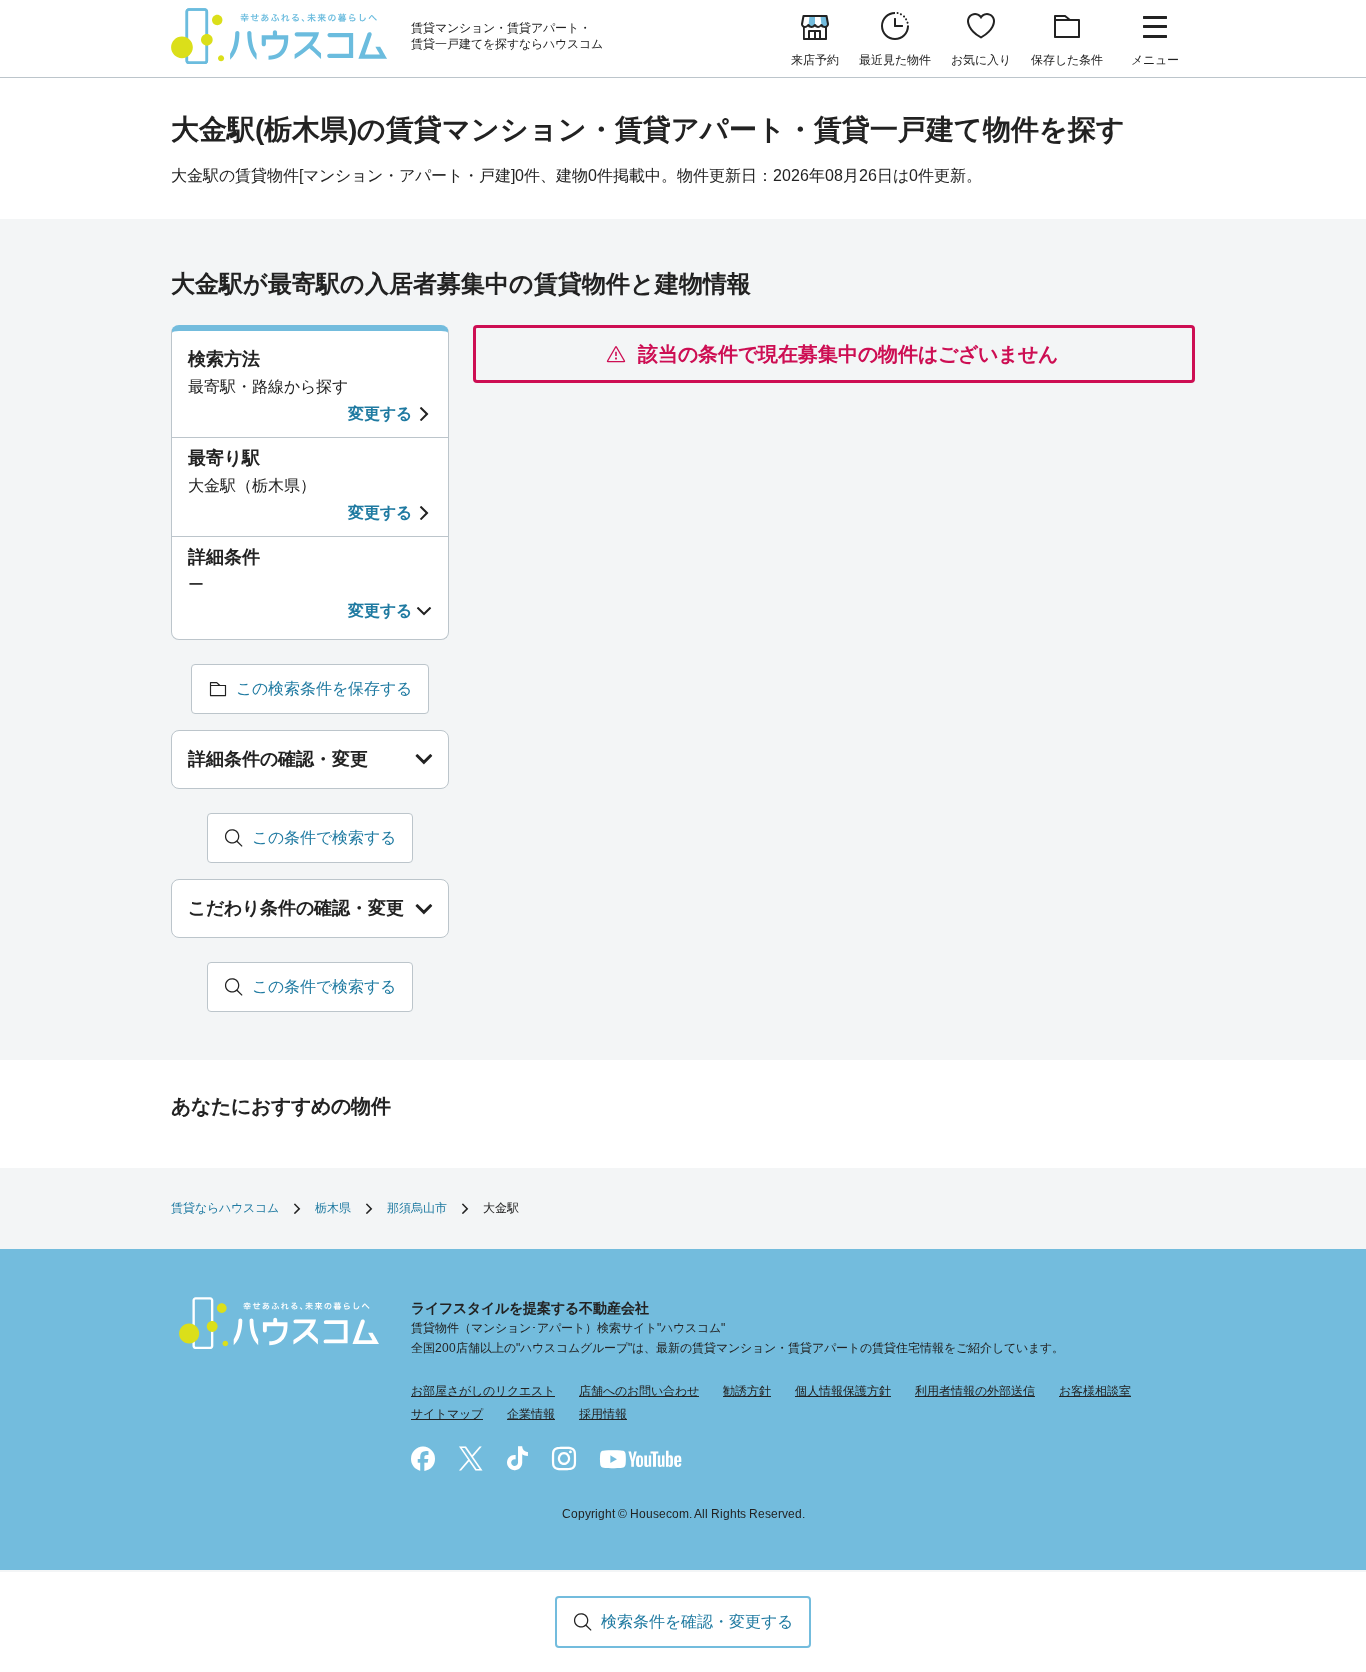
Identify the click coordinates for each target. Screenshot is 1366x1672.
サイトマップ (447, 1414)
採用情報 (603, 1414)
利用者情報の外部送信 (975, 1391)
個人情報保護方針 (843, 1391)
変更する (380, 413)
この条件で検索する (324, 837)
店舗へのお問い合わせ (639, 1391)
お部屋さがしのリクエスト (483, 1391)
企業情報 (531, 1414)
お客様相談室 (1095, 1391)
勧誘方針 (747, 1391)
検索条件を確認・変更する (697, 1621)
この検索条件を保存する (324, 688)
